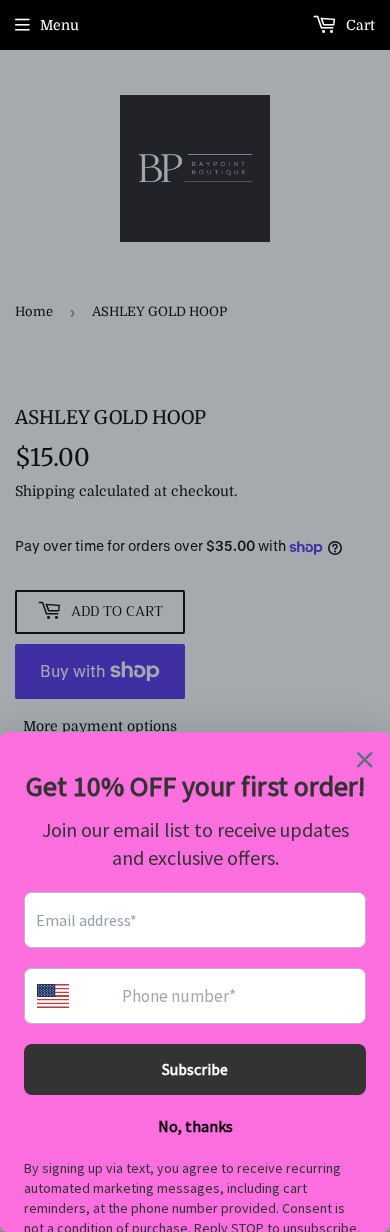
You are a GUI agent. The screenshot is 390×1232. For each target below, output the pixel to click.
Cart (358, 25)
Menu (59, 25)
